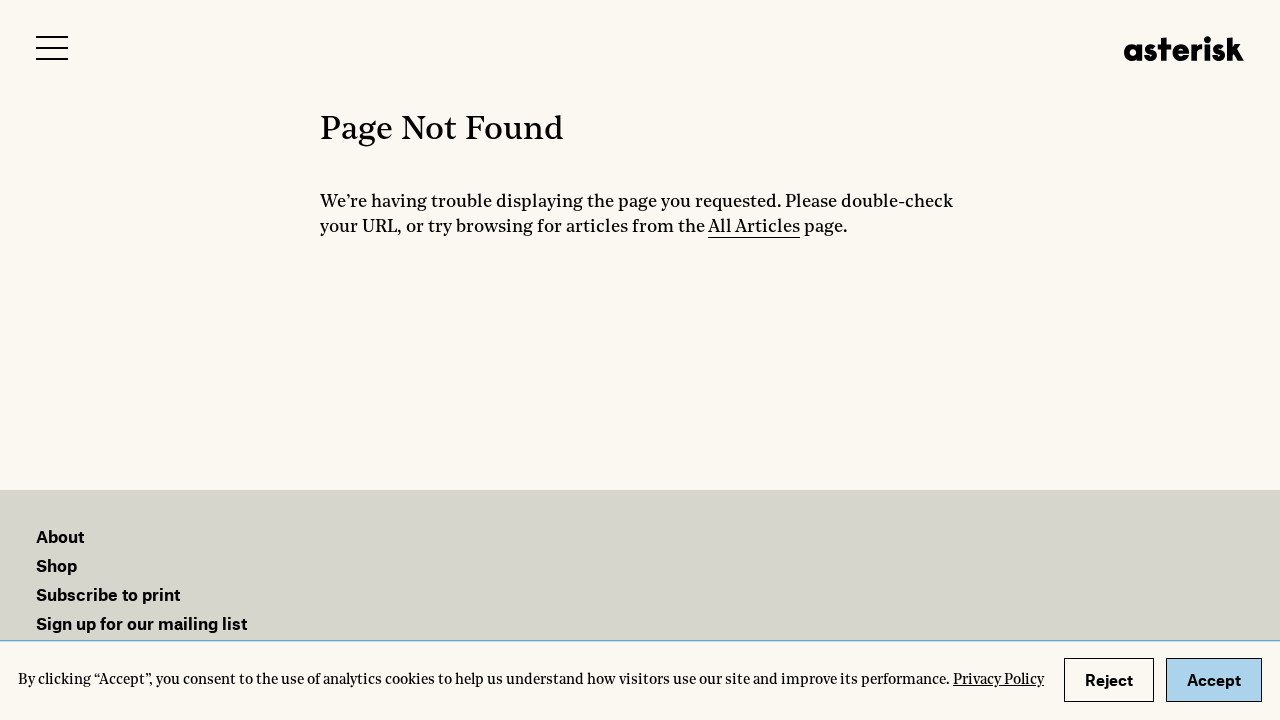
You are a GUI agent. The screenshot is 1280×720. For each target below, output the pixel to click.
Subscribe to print (108, 594)
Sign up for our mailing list (141, 623)
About (60, 536)
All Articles (754, 227)
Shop (56, 565)
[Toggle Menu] (52, 48)
